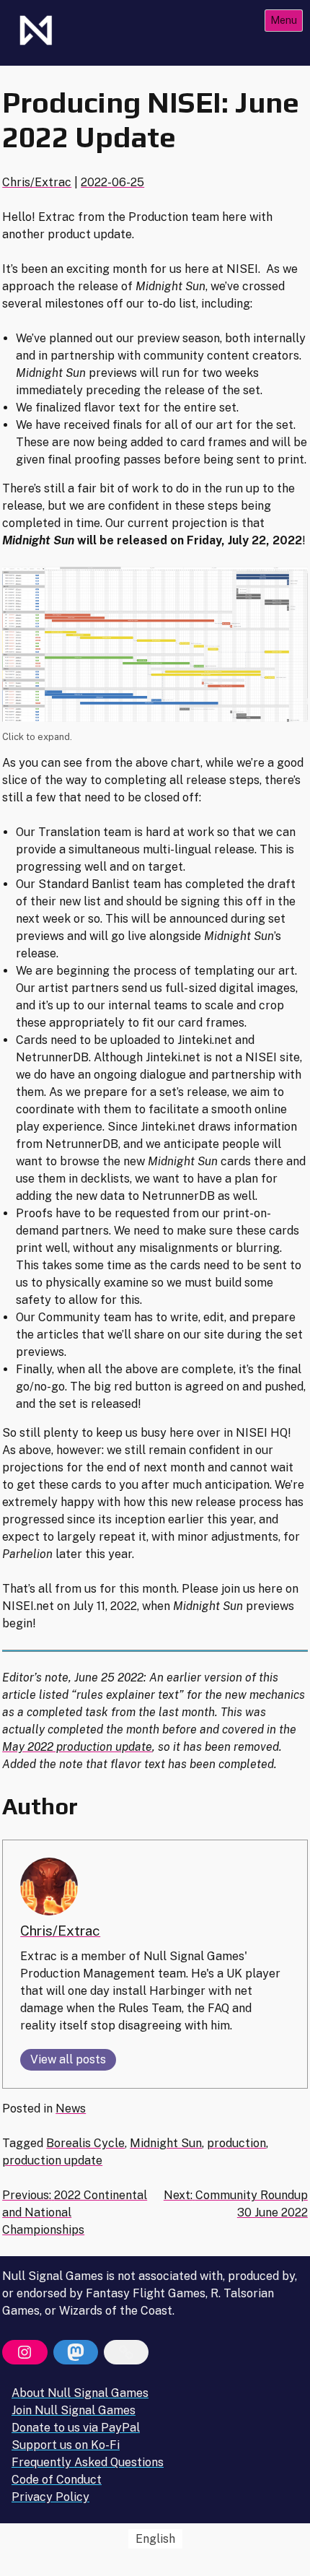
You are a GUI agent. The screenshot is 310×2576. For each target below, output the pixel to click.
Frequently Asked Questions (88, 2462)
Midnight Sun (166, 2143)
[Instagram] (25, 2352)
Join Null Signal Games (74, 2410)
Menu (284, 20)
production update (52, 2161)
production (236, 2143)
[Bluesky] (126, 2352)
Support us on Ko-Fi (66, 2445)
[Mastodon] (76, 2352)
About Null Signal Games (80, 2393)
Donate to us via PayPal (76, 2428)
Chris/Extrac (37, 182)
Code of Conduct (57, 2480)
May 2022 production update (77, 1747)
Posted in (29, 2109)
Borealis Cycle (85, 2143)
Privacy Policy (50, 2497)
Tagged (24, 2143)
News (71, 2109)
